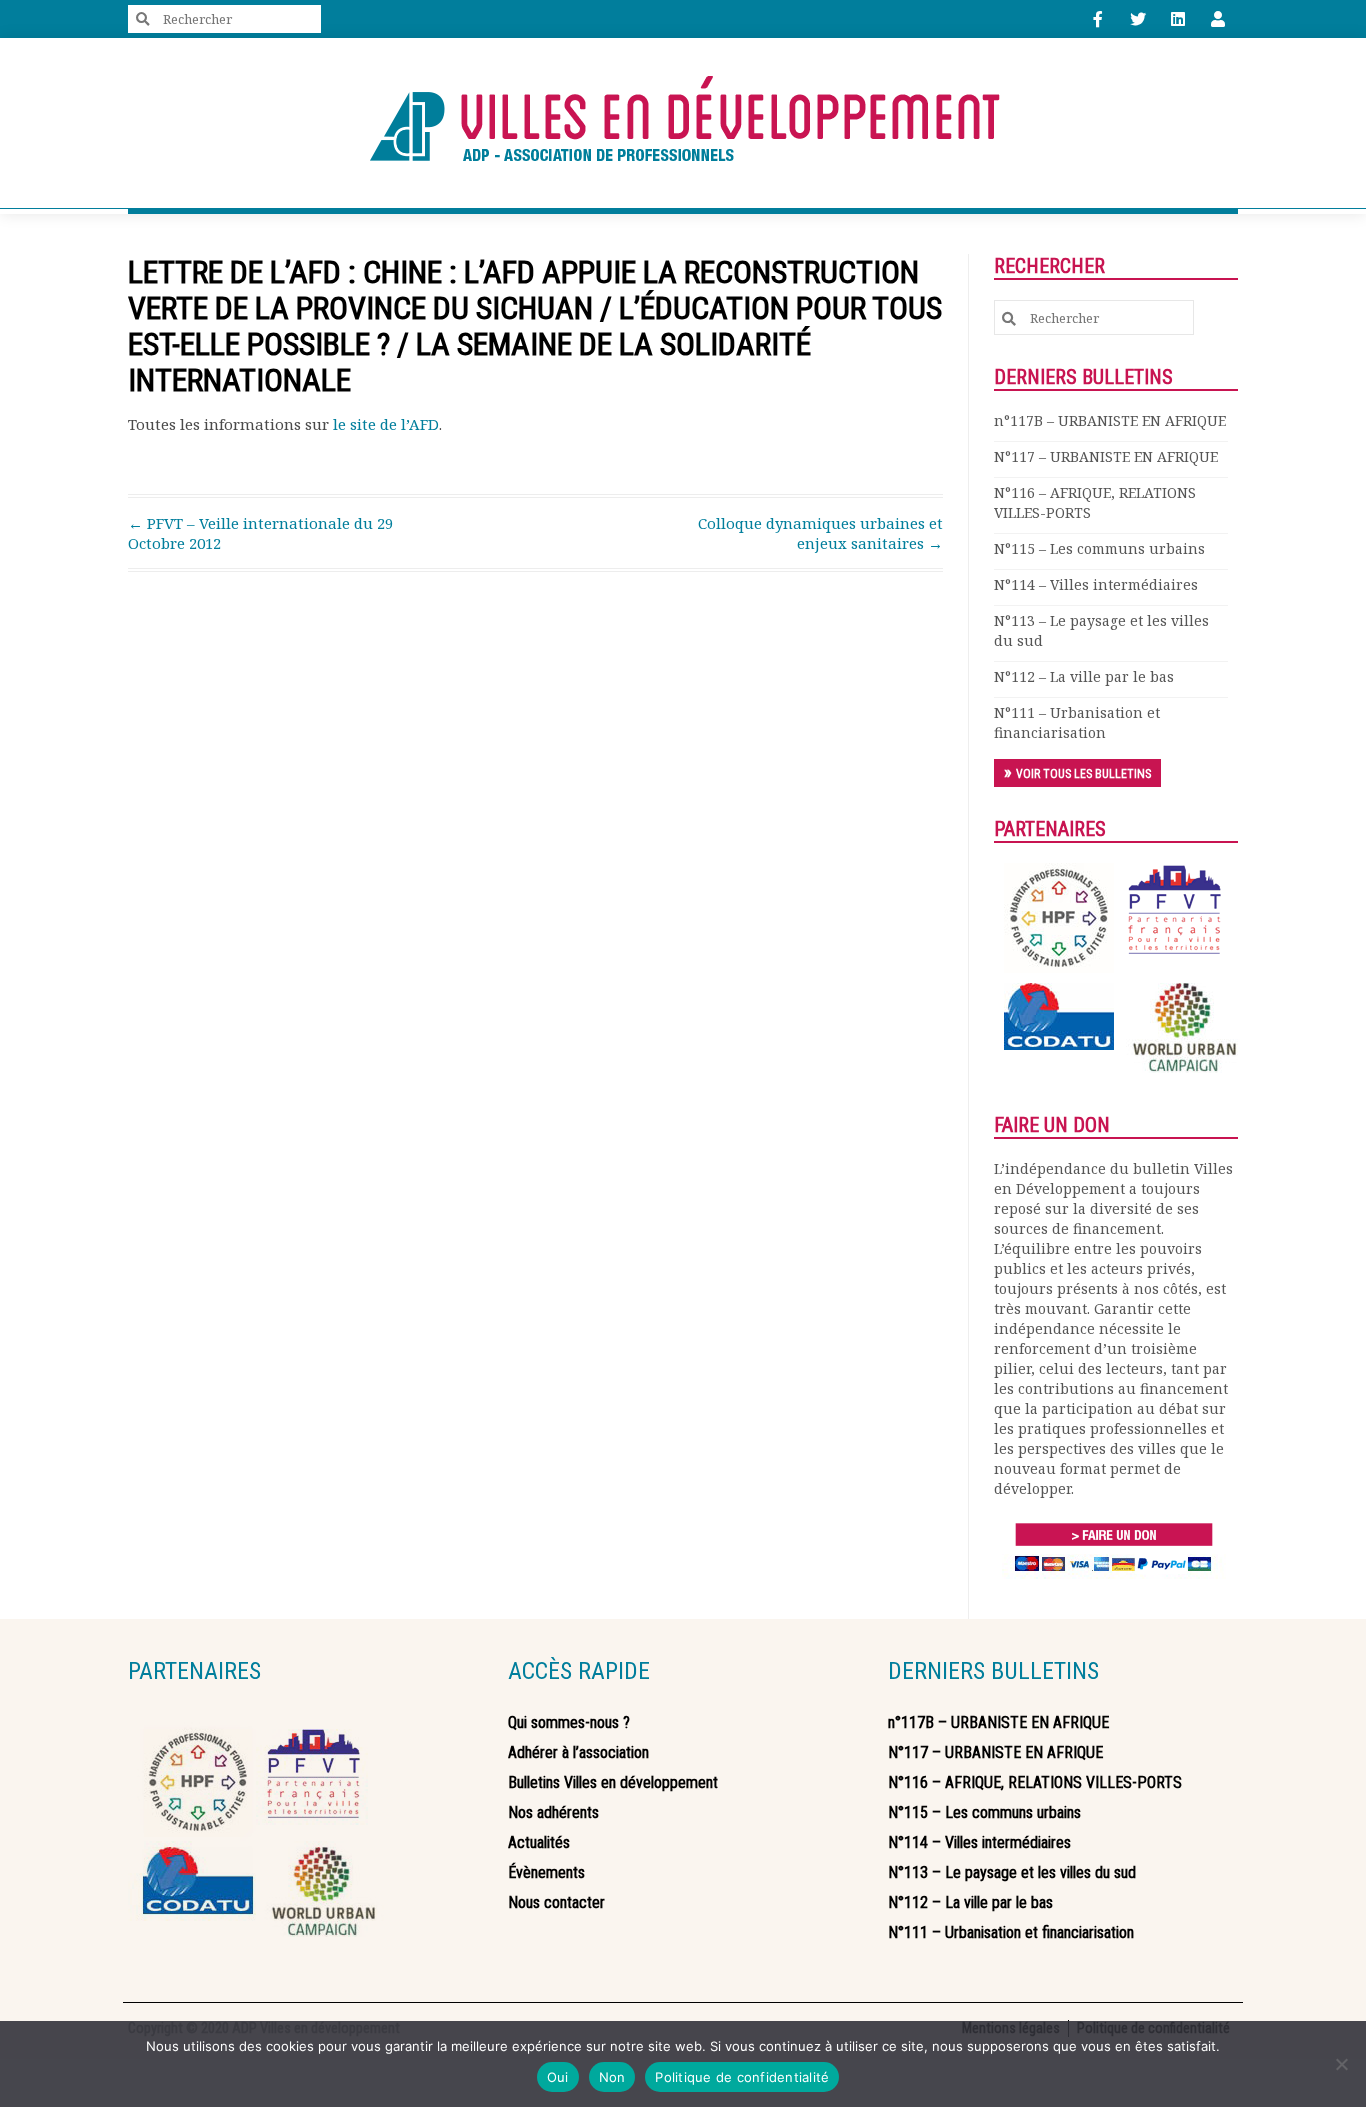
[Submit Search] (143, 19)
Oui (558, 2077)
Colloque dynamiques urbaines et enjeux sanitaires (820, 533)
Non (612, 2077)
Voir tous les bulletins (1083, 774)
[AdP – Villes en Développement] (683, 123)
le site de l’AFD (386, 424)
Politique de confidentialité (742, 2077)
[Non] (1341, 2064)
